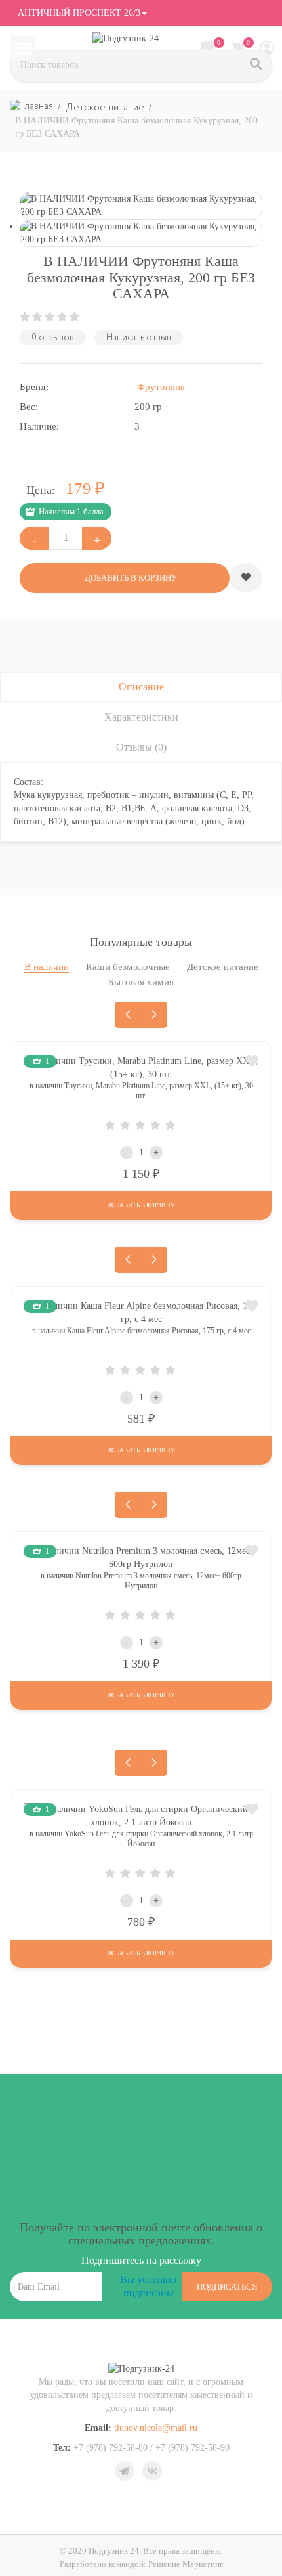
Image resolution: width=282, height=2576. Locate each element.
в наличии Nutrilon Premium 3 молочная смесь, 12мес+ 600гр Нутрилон (141, 1581)
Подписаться (227, 2287)
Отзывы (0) (141, 747)
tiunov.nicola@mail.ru (156, 2428)
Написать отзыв (139, 338)
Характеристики (141, 717)
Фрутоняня (161, 387)
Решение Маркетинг (186, 2564)
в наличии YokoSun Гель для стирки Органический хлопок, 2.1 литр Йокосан (141, 1839)
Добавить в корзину (141, 1205)
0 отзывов (53, 338)
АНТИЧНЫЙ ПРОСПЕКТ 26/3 (78, 13)
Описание (141, 687)
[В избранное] (246, 578)
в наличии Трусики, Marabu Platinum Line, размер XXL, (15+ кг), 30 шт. (141, 1091)
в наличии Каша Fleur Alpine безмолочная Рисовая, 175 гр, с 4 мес (141, 1331)
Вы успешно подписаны (148, 2286)
